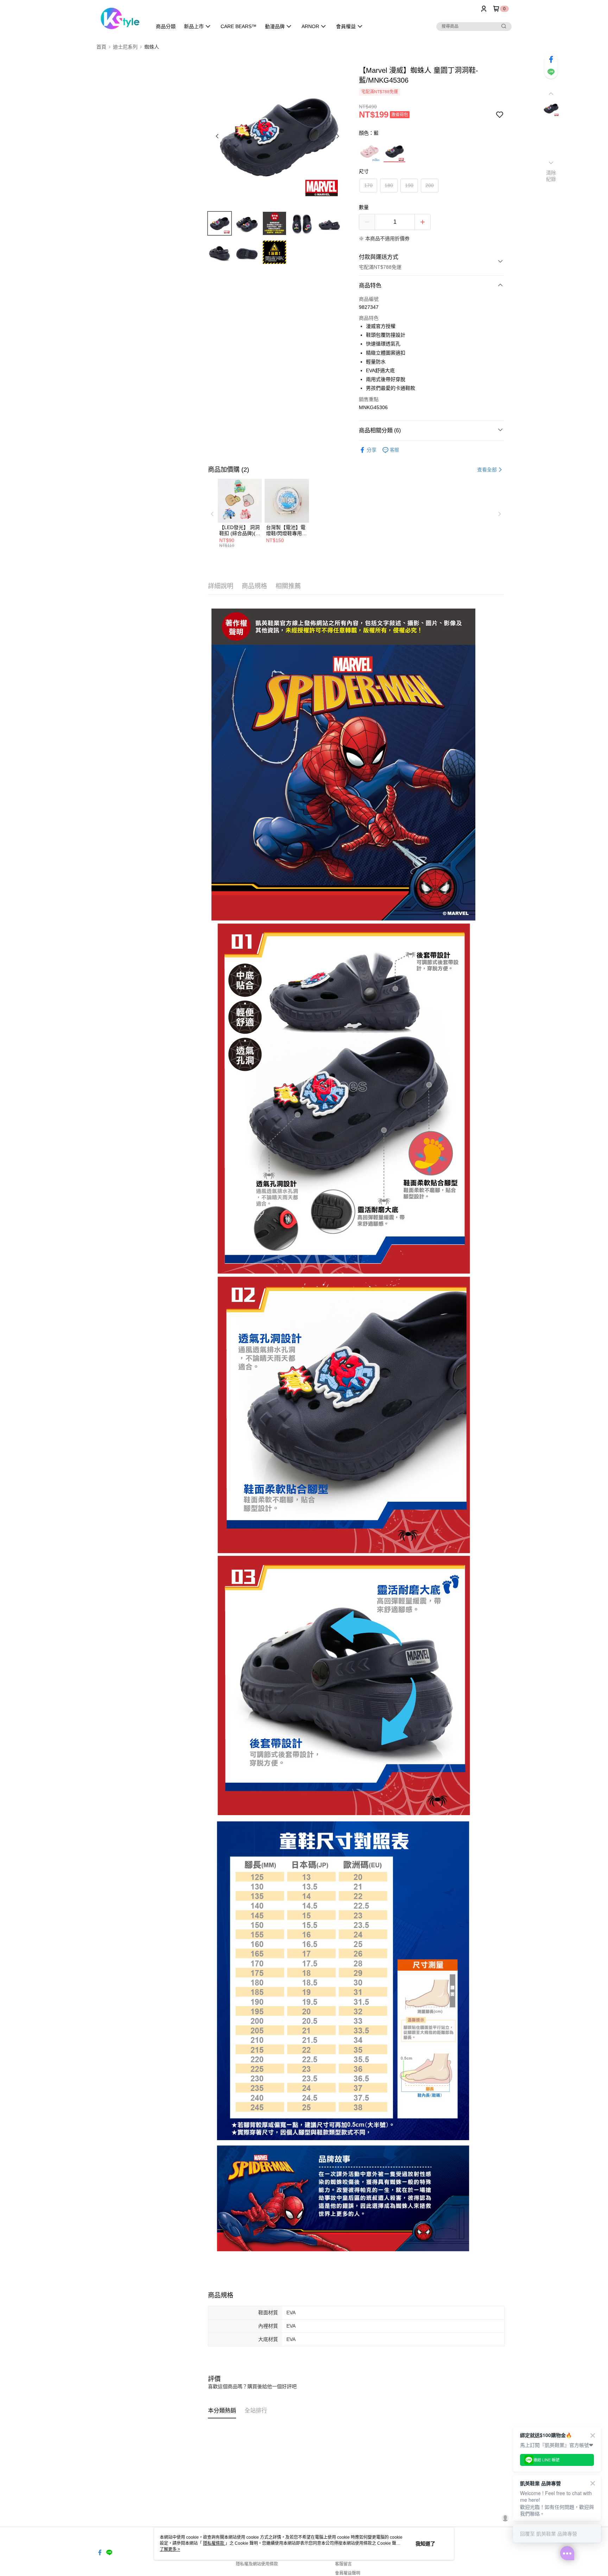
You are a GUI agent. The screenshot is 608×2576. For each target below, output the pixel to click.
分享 (372, 450)
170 (368, 185)
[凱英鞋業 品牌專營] (120, 18)
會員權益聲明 (348, 2573)
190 (409, 185)
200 (430, 185)
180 (389, 185)
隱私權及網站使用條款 (257, 2564)
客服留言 (343, 2564)
